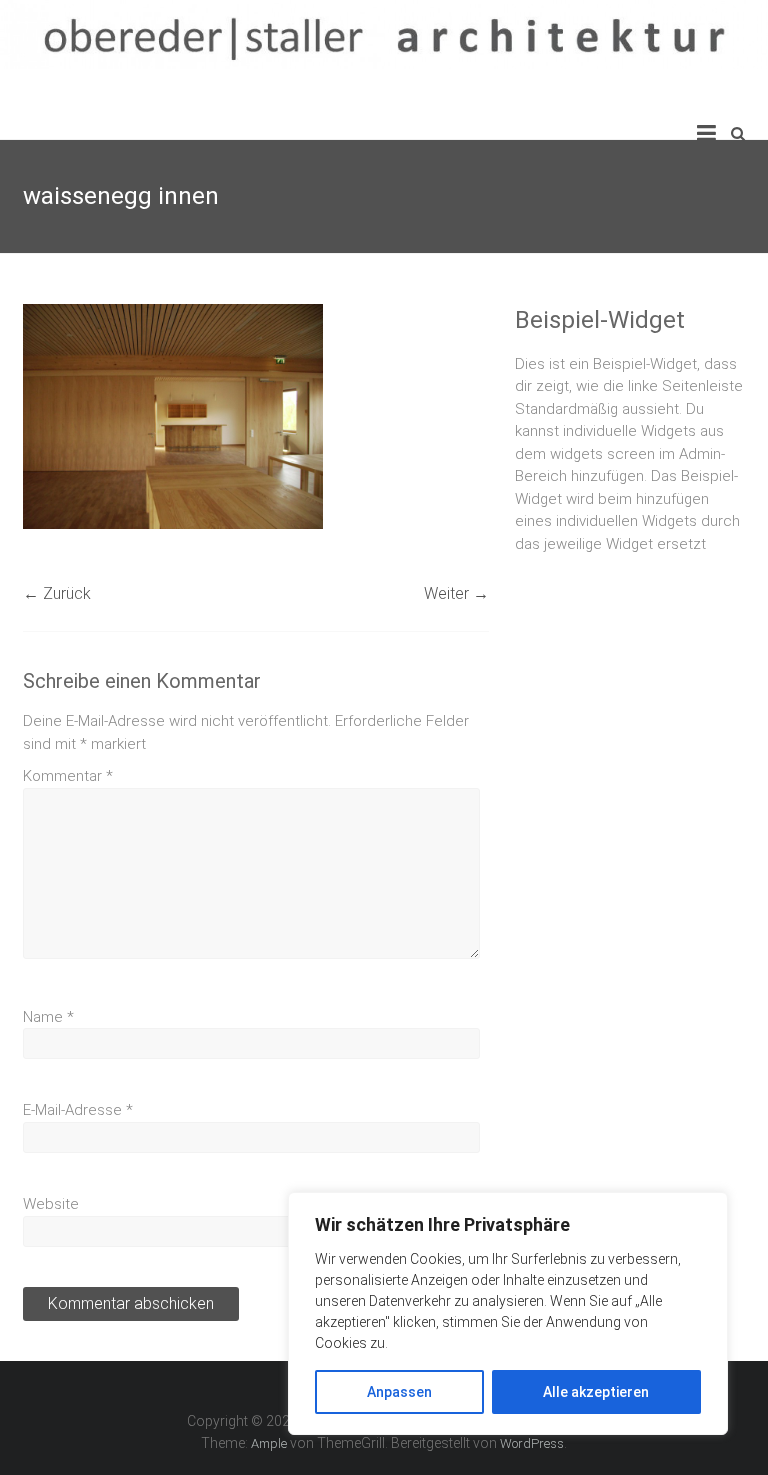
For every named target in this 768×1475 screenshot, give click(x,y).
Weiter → (456, 593)
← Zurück (57, 593)
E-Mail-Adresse (78, 1110)
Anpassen (399, 1392)
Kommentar (68, 776)
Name (48, 1017)
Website (51, 1204)
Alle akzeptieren (596, 1392)
